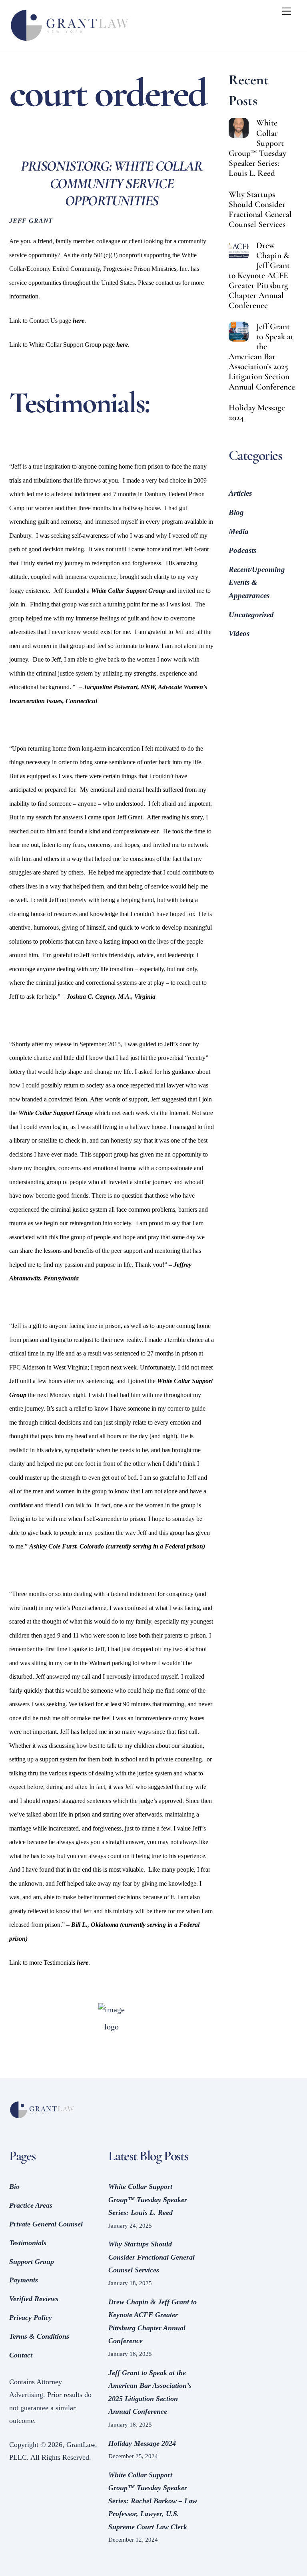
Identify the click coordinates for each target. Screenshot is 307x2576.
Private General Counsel (46, 2224)
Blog (236, 512)
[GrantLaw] (69, 43)
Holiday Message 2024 (257, 413)
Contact (21, 2355)
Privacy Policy (31, 2318)
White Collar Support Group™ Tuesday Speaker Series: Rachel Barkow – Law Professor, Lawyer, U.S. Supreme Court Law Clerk (153, 2501)
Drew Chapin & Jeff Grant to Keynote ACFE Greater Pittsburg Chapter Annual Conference (259, 276)
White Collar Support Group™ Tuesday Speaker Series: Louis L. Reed (257, 148)
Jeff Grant (31, 221)
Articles (240, 493)
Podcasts (242, 550)
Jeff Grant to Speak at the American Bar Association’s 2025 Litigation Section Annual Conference (262, 357)
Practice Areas (31, 2205)
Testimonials (28, 2243)
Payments (24, 2280)
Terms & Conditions (39, 2336)
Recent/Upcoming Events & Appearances (257, 582)
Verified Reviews (34, 2299)
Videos (239, 633)
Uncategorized (251, 615)
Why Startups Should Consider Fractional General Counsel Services (260, 209)
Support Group (32, 2262)
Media (239, 532)
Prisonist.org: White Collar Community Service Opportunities (112, 183)
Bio (14, 2186)
